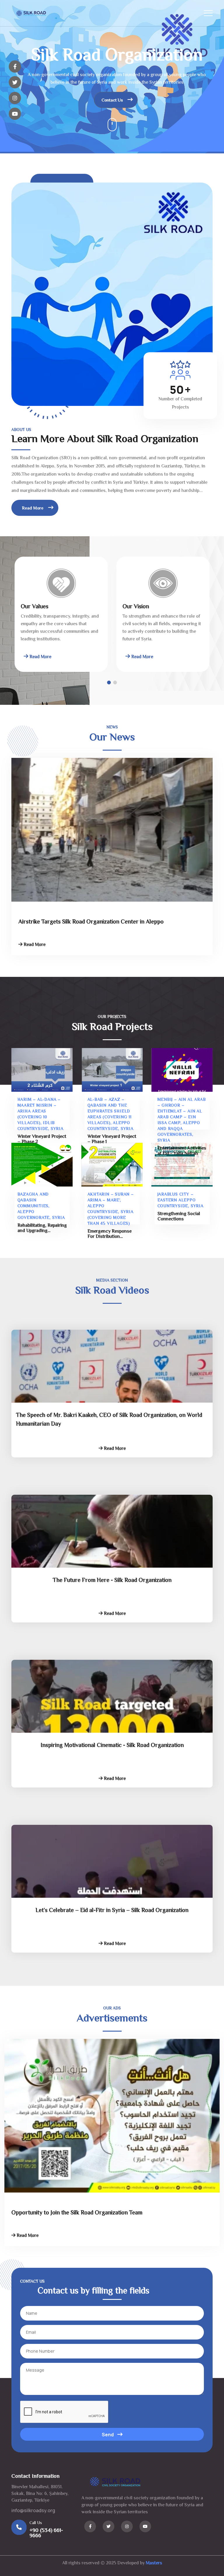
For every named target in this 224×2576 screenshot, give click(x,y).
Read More (33, 508)
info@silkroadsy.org (33, 2510)
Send (108, 2435)
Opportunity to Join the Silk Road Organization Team (77, 2213)
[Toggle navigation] (208, 13)
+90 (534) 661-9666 (46, 2533)
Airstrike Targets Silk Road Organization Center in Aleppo (91, 922)
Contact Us (113, 100)
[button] (115, 682)
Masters (154, 2563)
